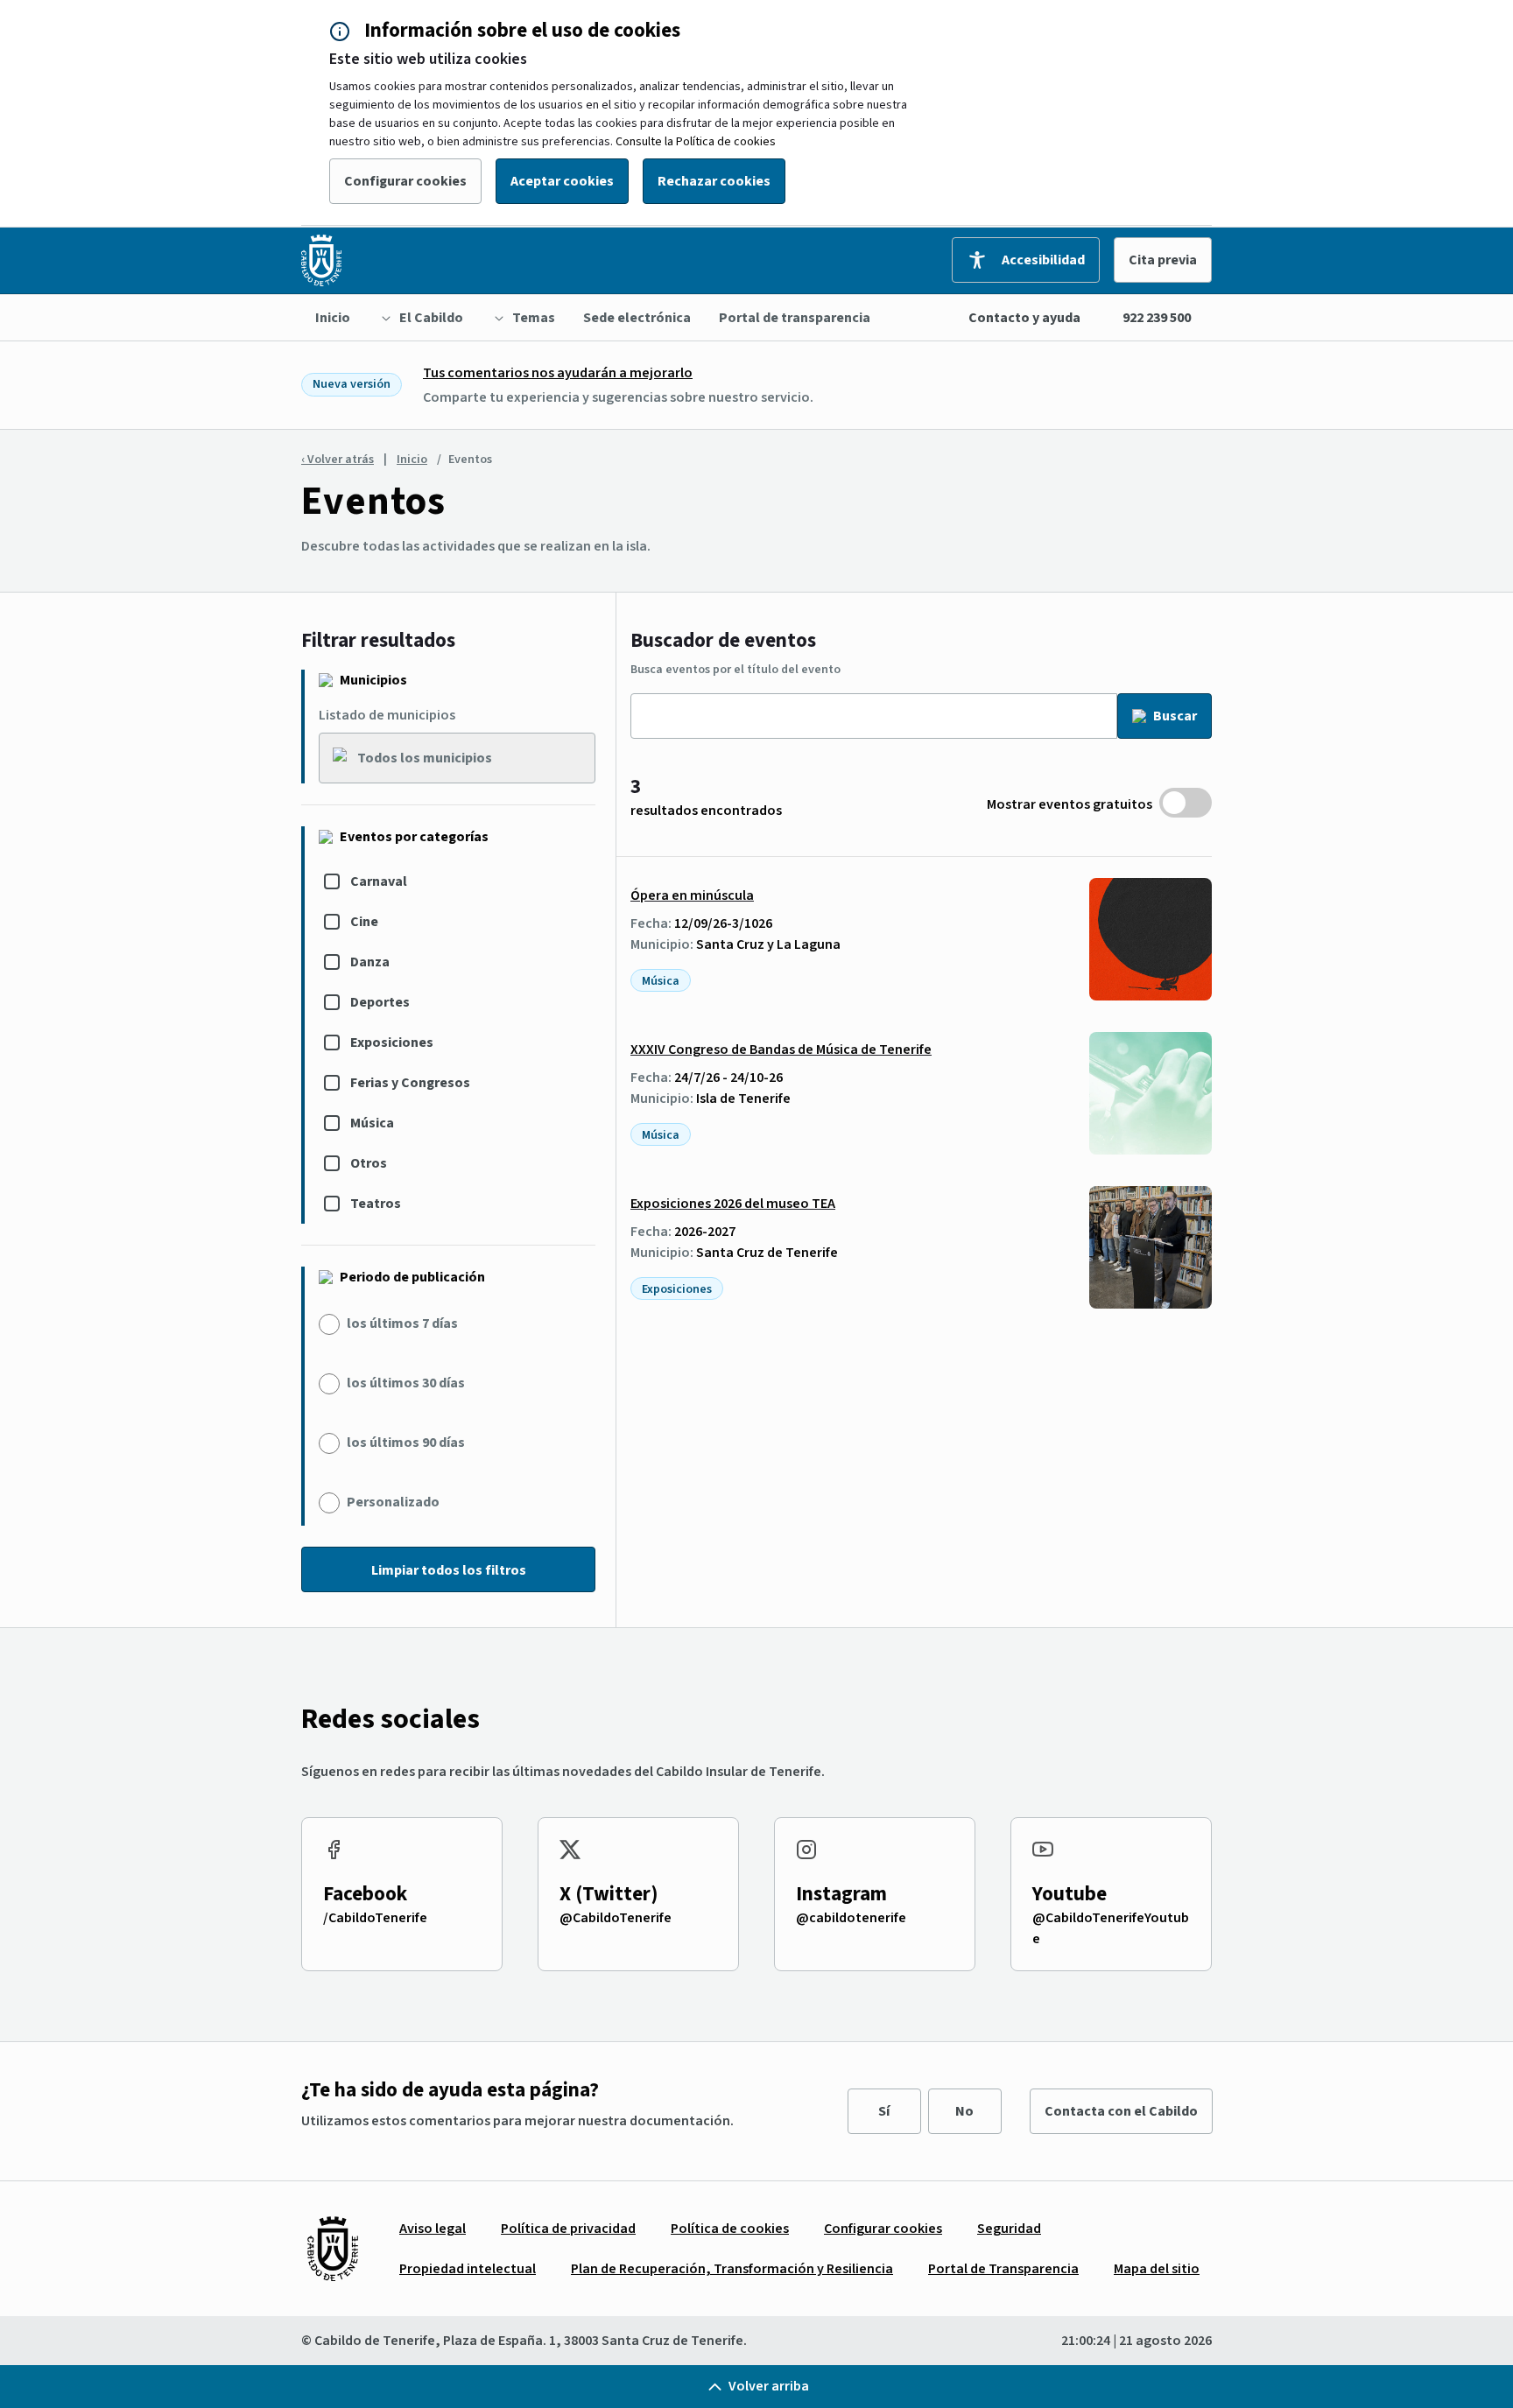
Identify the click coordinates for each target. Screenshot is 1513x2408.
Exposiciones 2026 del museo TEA (733, 1204)
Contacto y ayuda (1024, 318)
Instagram (841, 1894)
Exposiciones (392, 1043)
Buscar (1175, 716)
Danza (370, 962)
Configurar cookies (405, 181)
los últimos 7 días (402, 1323)
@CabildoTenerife (616, 1918)
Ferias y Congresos (410, 1083)
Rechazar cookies (714, 181)
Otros (369, 1163)
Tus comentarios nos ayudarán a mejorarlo (558, 373)
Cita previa (1163, 260)
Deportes (380, 1002)
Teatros (376, 1204)
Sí (884, 2111)
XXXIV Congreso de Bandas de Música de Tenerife (781, 1050)
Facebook (365, 1894)
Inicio (412, 460)
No (964, 2111)
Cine (364, 922)
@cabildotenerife (851, 1918)
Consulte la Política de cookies (696, 142)
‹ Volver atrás (338, 460)
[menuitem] (333, 318)
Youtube (1070, 1894)
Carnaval (379, 881)
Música (372, 1123)
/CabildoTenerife (375, 1918)
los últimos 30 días (406, 1383)
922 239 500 (1157, 318)
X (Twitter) (609, 1894)
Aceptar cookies (562, 181)
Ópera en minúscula (692, 895)
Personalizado (393, 1502)
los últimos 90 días (406, 1443)
